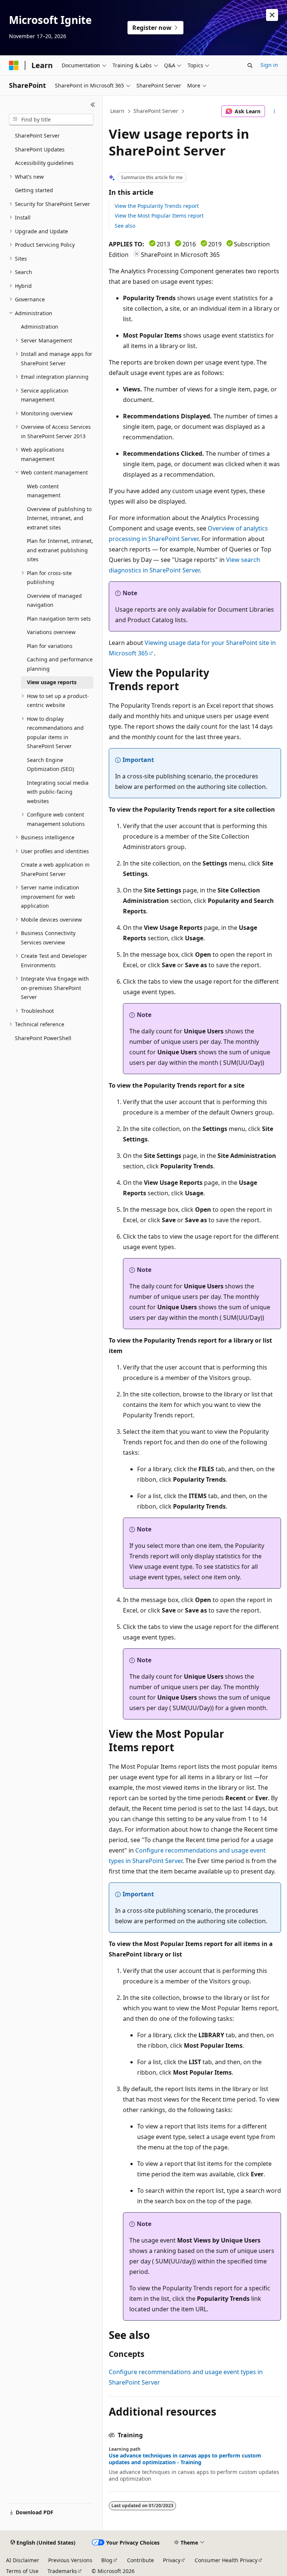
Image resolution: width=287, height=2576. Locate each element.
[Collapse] (93, 105)
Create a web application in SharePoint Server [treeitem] (55, 869)
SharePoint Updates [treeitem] (40, 149)
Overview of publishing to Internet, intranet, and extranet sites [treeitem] (59, 518)
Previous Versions (70, 2560)
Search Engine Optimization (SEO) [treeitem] (50, 765)
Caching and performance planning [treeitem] (60, 664)
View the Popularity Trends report (157, 206)
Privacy (172, 2560)
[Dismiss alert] (272, 15)
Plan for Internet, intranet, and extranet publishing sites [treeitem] (60, 550)
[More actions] (274, 111)
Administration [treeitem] (40, 327)
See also (125, 226)
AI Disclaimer (23, 2560)
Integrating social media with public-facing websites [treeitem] (58, 792)
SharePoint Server (156, 111)
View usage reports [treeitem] (52, 682)
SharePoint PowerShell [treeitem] (43, 1038)
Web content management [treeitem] (44, 491)
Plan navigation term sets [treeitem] (59, 619)
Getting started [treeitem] (34, 190)
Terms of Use (22, 2571)
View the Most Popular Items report (159, 216)
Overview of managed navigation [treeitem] (54, 600)
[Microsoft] (14, 65)
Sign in (269, 65)
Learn (117, 111)
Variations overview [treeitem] (51, 632)
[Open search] (250, 65)
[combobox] (51, 120)
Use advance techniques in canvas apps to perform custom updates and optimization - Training (185, 2459)
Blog (107, 2560)
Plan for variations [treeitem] (50, 646)
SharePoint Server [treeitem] (37, 136)
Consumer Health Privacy (226, 2560)
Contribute (141, 2560)
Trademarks (62, 2571)
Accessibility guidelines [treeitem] (44, 163)
